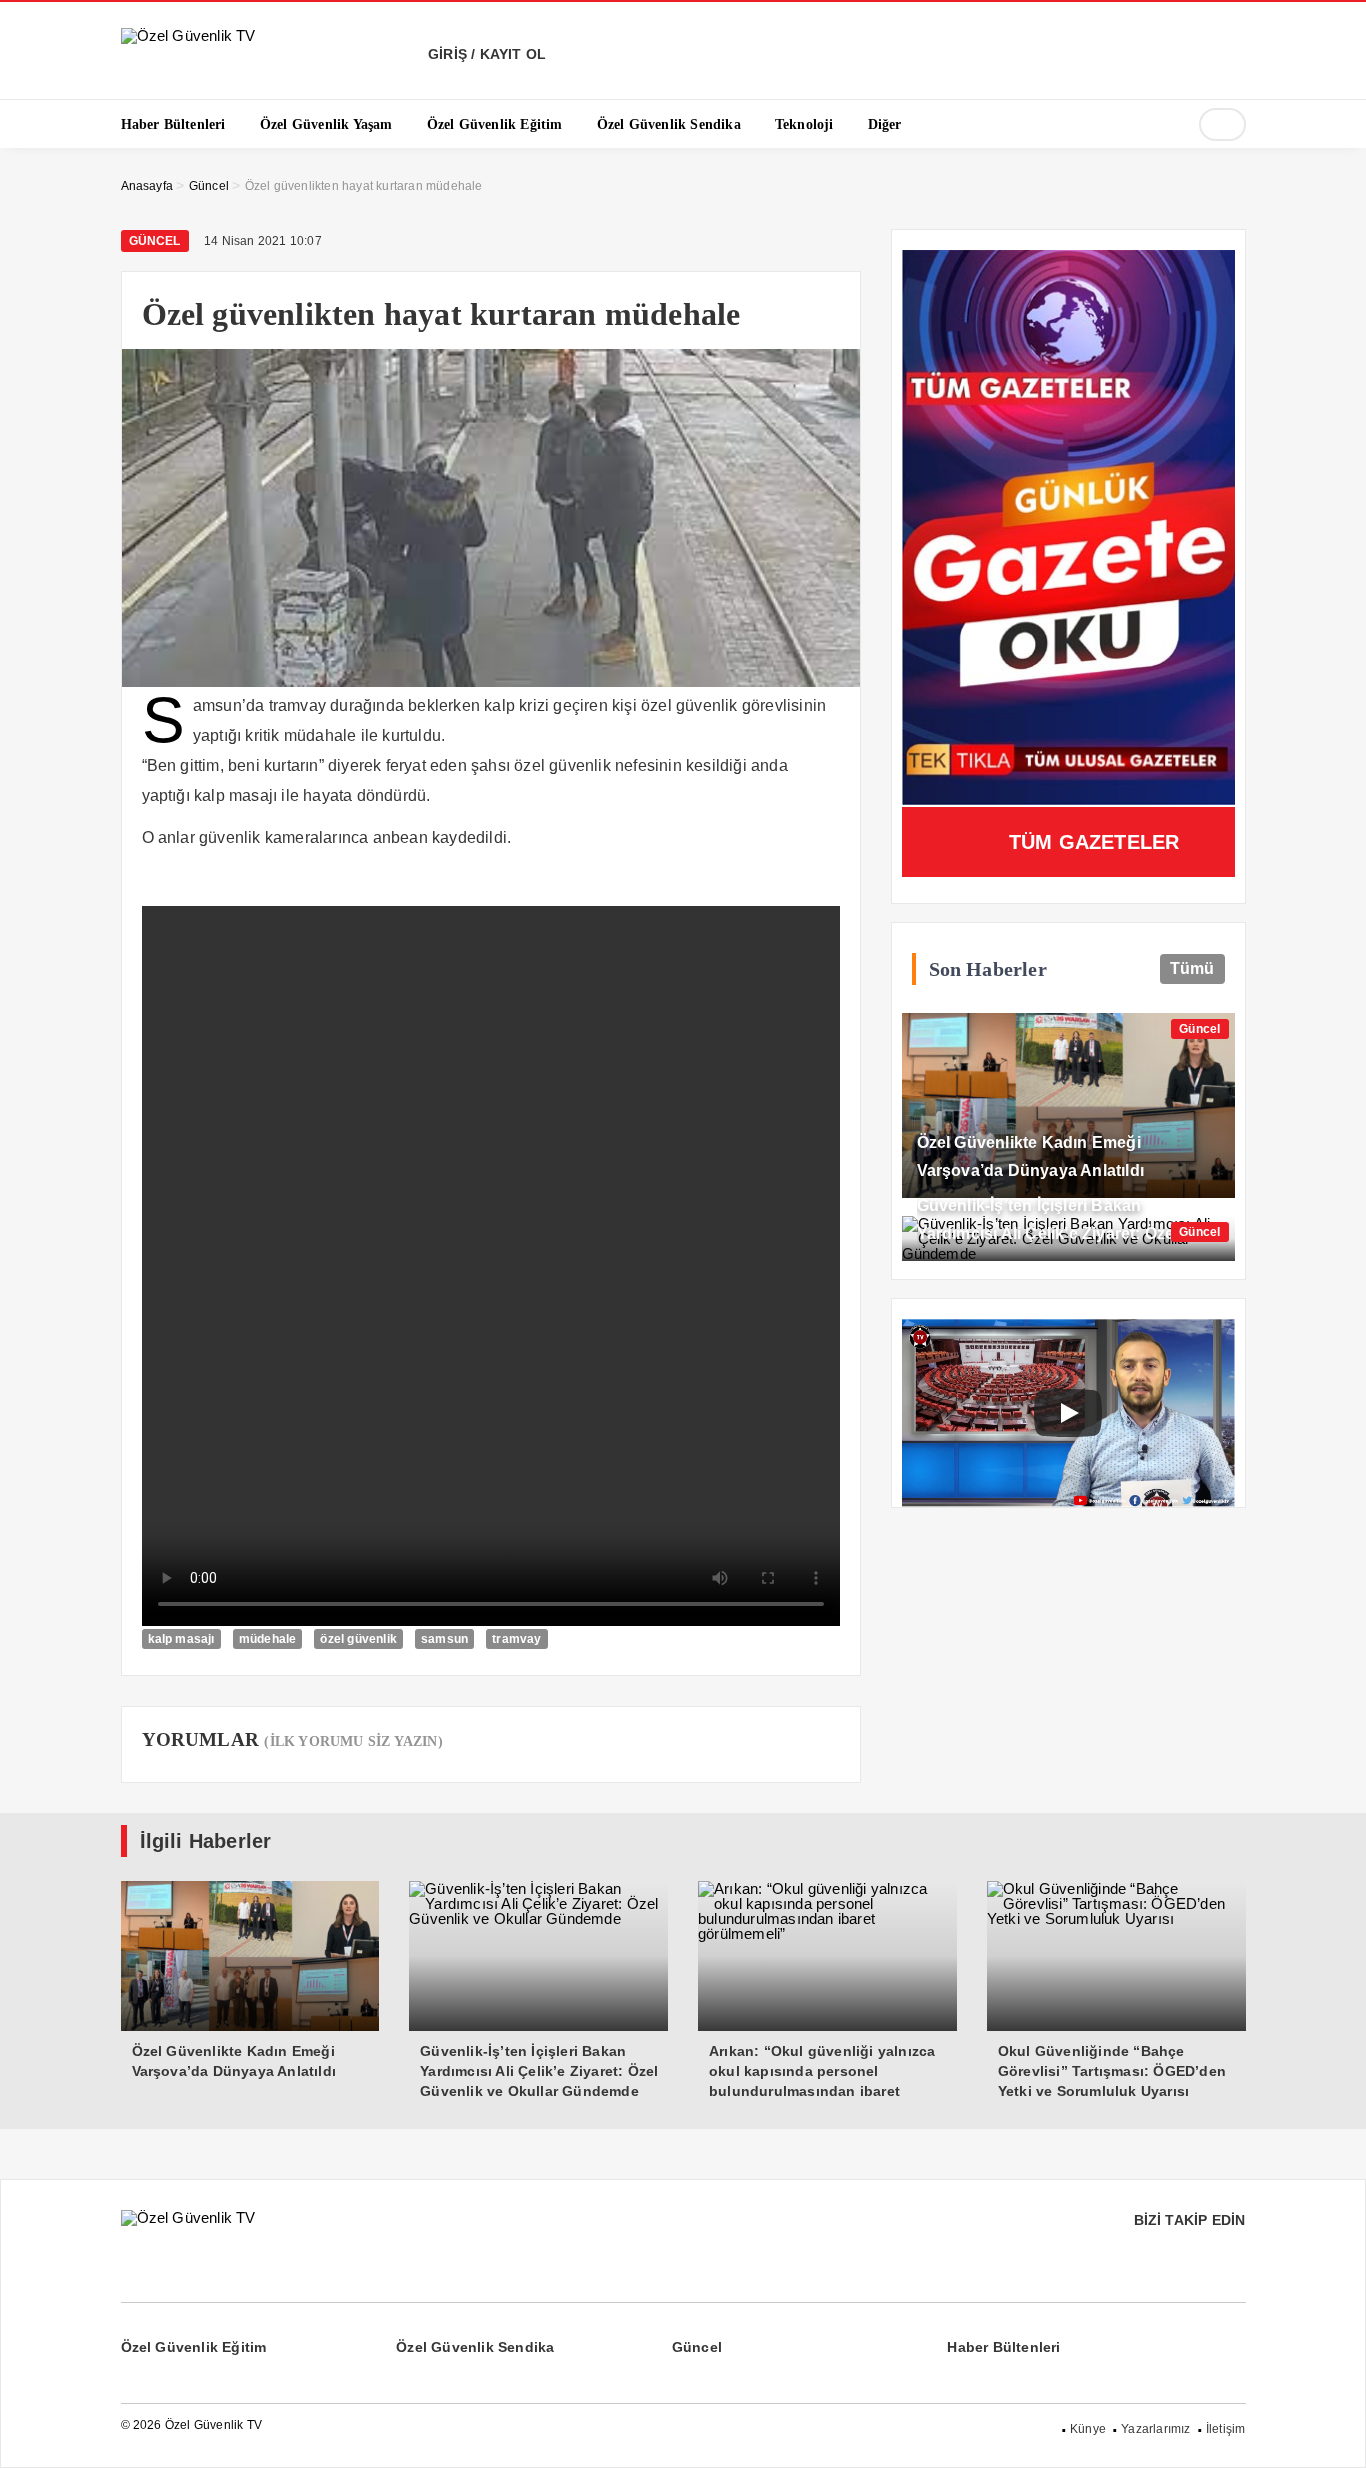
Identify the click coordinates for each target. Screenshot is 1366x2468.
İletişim (1226, 2429)
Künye (1088, 2429)
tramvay (516, 1639)
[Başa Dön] (1331, 2433)
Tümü (1192, 968)
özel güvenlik (358, 1639)
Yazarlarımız (1155, 2429)
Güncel (155, 241)
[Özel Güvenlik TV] (188, 35)
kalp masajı (181, 1639)
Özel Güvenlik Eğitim (194, 2347)
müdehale (268, 1639)
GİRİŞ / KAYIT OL (485, 54)
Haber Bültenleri (1003, 2347)
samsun (444, 1639)
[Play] (1068, 1413)
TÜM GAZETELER (1094, 842)
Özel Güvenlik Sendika (475, 2347)
